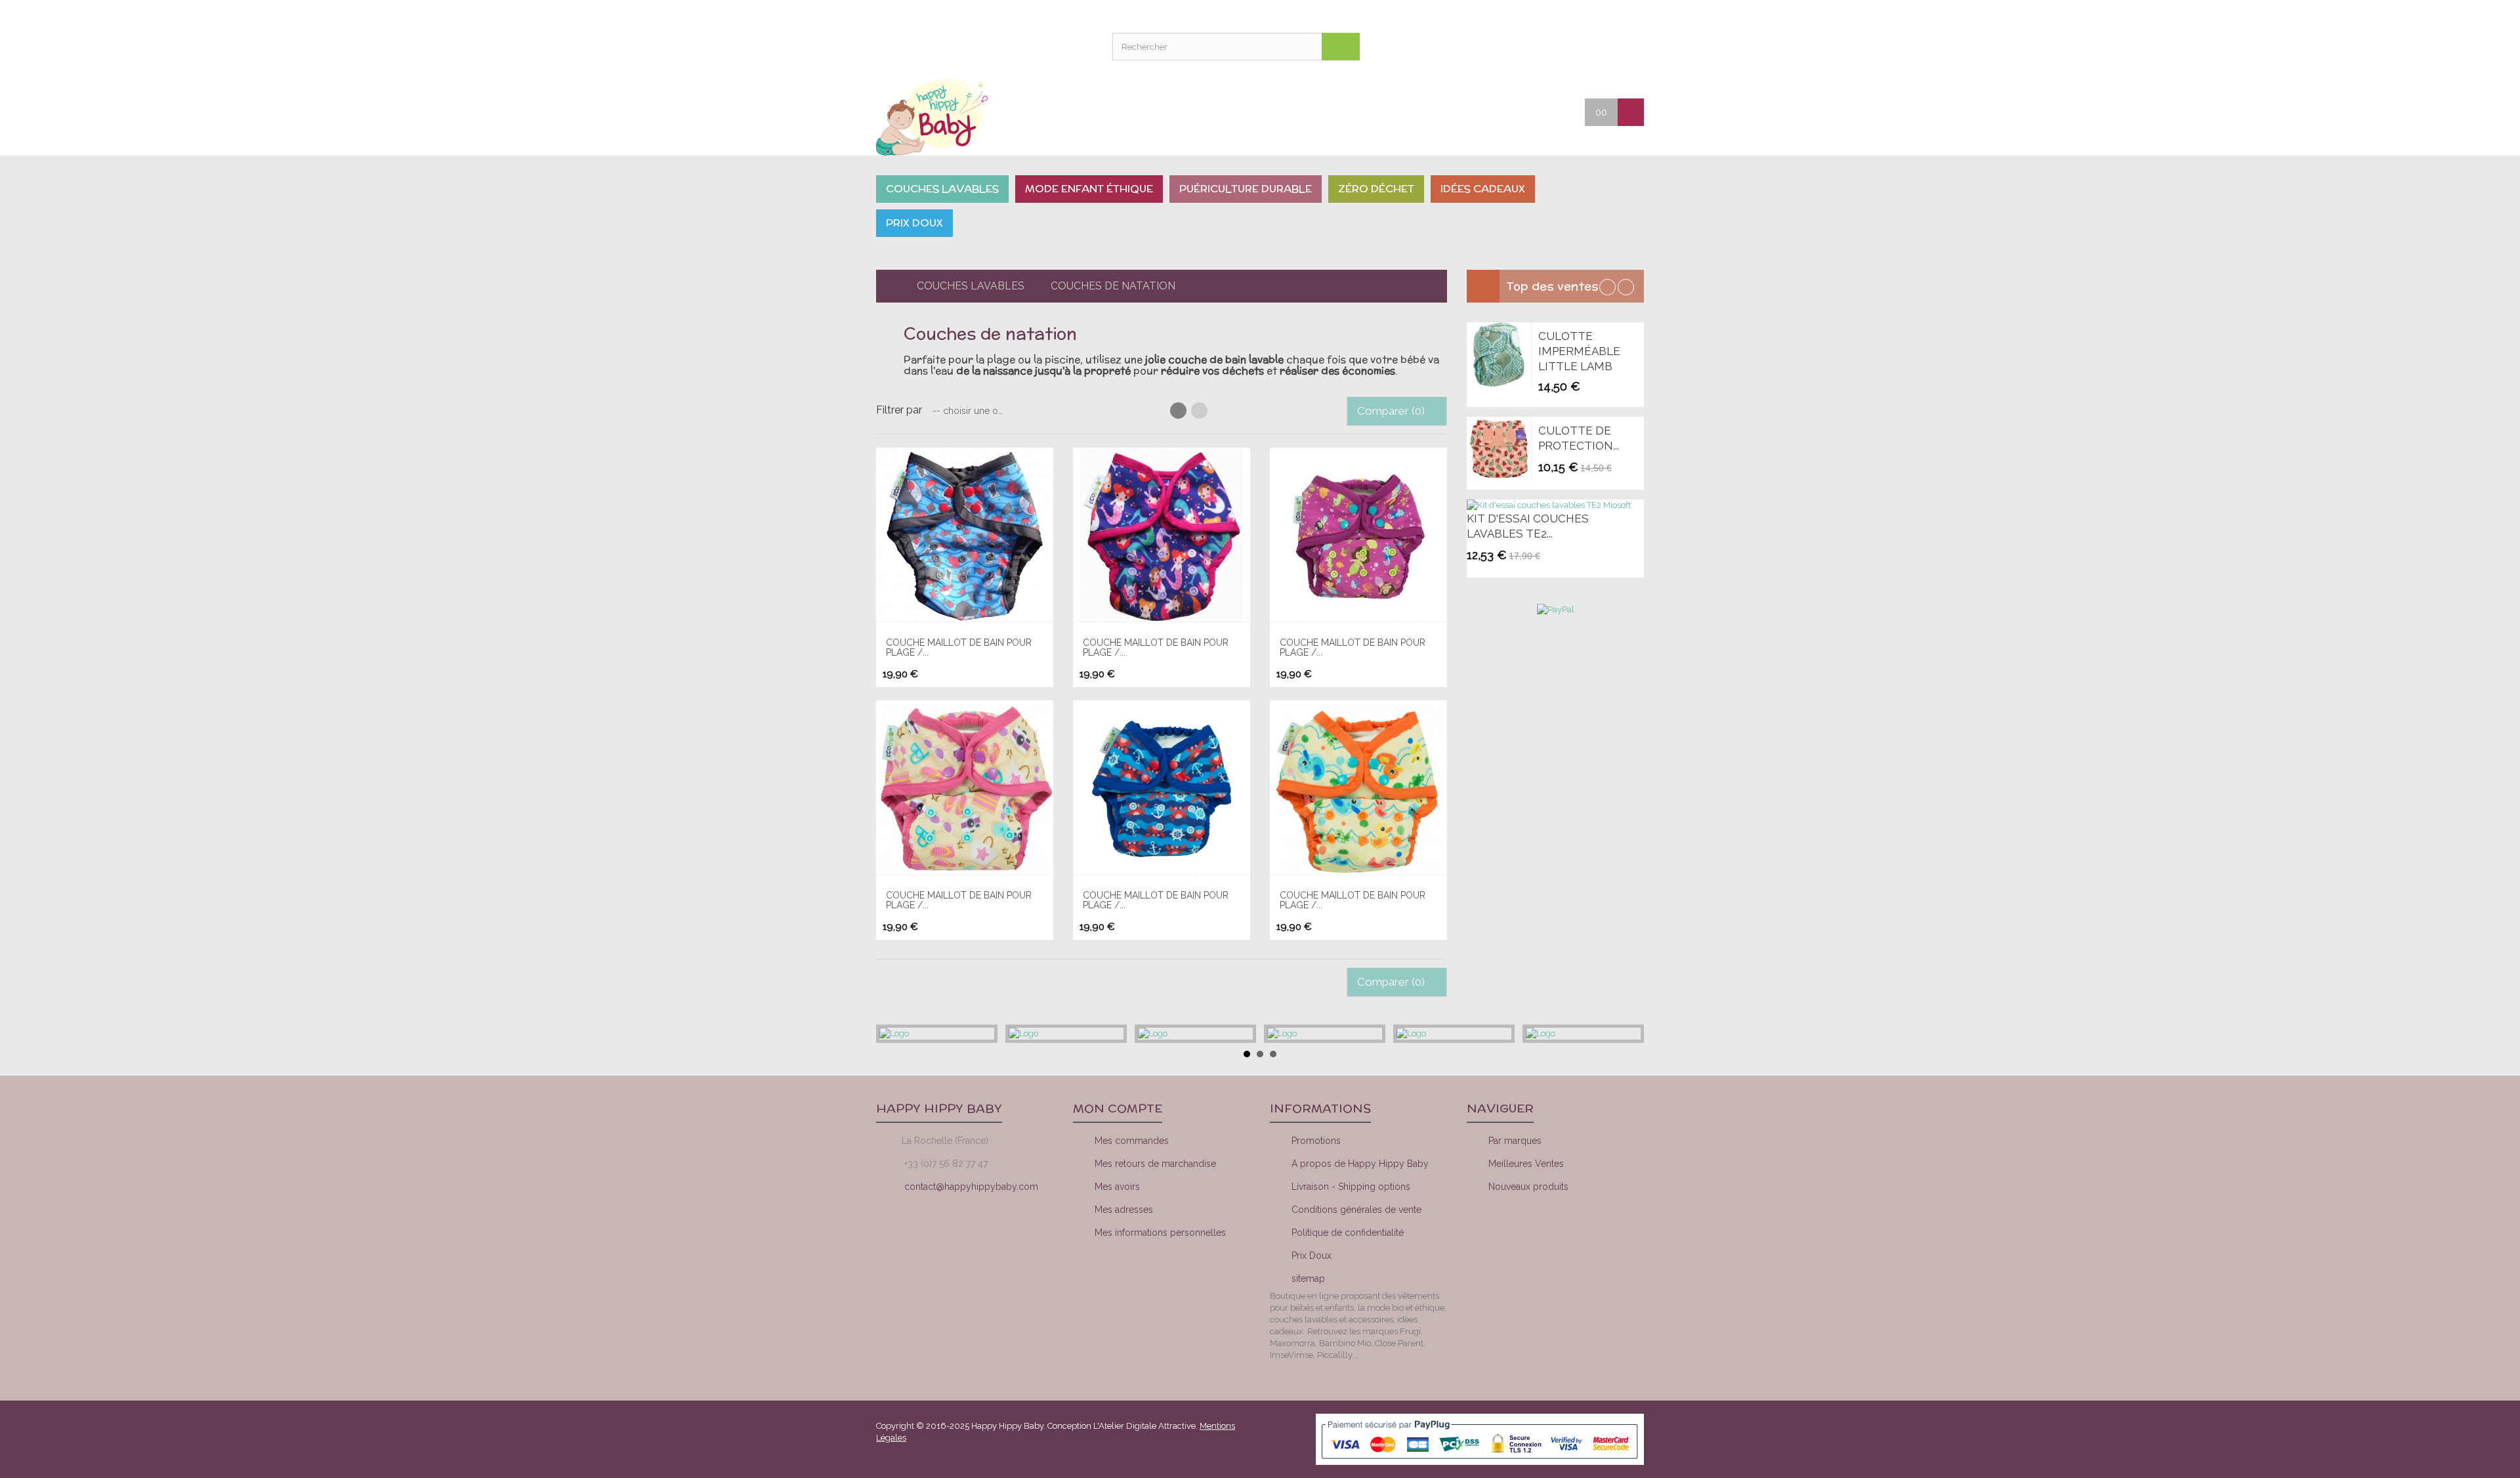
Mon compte (1529, 46)
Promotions (1316, 1141)
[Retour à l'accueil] (887, 286)
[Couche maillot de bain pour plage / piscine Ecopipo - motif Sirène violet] (1358, 536)
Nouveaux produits (1528, 1187)
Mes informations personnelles (1160, 1233)
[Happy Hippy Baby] (965, 117)
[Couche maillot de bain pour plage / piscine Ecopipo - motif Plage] (965, 789)
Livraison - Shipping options (1351, 1187)
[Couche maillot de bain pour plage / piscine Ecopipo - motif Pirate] (965, 536)
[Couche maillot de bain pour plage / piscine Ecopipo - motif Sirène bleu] (1162, 536)
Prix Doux (1312, 1256)
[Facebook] (1517, 1235)
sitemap (1308, 1278)
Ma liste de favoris (1562, 46)
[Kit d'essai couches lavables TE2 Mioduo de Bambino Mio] (1549, 505)
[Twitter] (1561, 1235)
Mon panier (1595, 46)
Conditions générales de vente (1356, 1210)
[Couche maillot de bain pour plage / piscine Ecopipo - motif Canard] (1358, 789)
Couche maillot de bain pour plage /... (959, 647)
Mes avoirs (1117, 1187)
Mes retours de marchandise (1155, 1164)
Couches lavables (971, 286)
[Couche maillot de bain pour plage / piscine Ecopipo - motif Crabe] (1162, 789)
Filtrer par (899, 410)
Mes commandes (1132, 1141)
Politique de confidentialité (1348, 1233)
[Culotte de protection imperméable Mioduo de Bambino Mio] (1499, 449)
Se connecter (1627, 46)
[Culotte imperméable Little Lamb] (1499, 354)
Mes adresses (1124, 1210)
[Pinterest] (1606, 1235)
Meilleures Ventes (1526, 1164)
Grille (1178, 411)
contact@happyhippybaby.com (971, 1187)
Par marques (1515, 1141)
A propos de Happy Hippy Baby (1360, 1164)
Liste (1199, 411)
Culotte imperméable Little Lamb (1579, 351)
